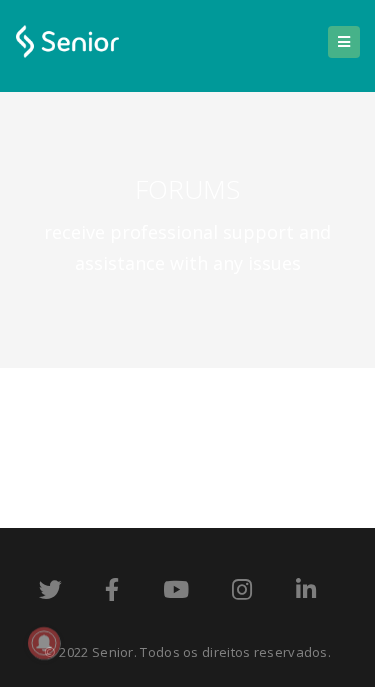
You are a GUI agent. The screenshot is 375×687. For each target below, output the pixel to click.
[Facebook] (112, 593)
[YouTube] (176, 593)
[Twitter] (50, 593)
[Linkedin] (306, 593)
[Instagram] (242, 593)
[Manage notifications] (44, 643)
